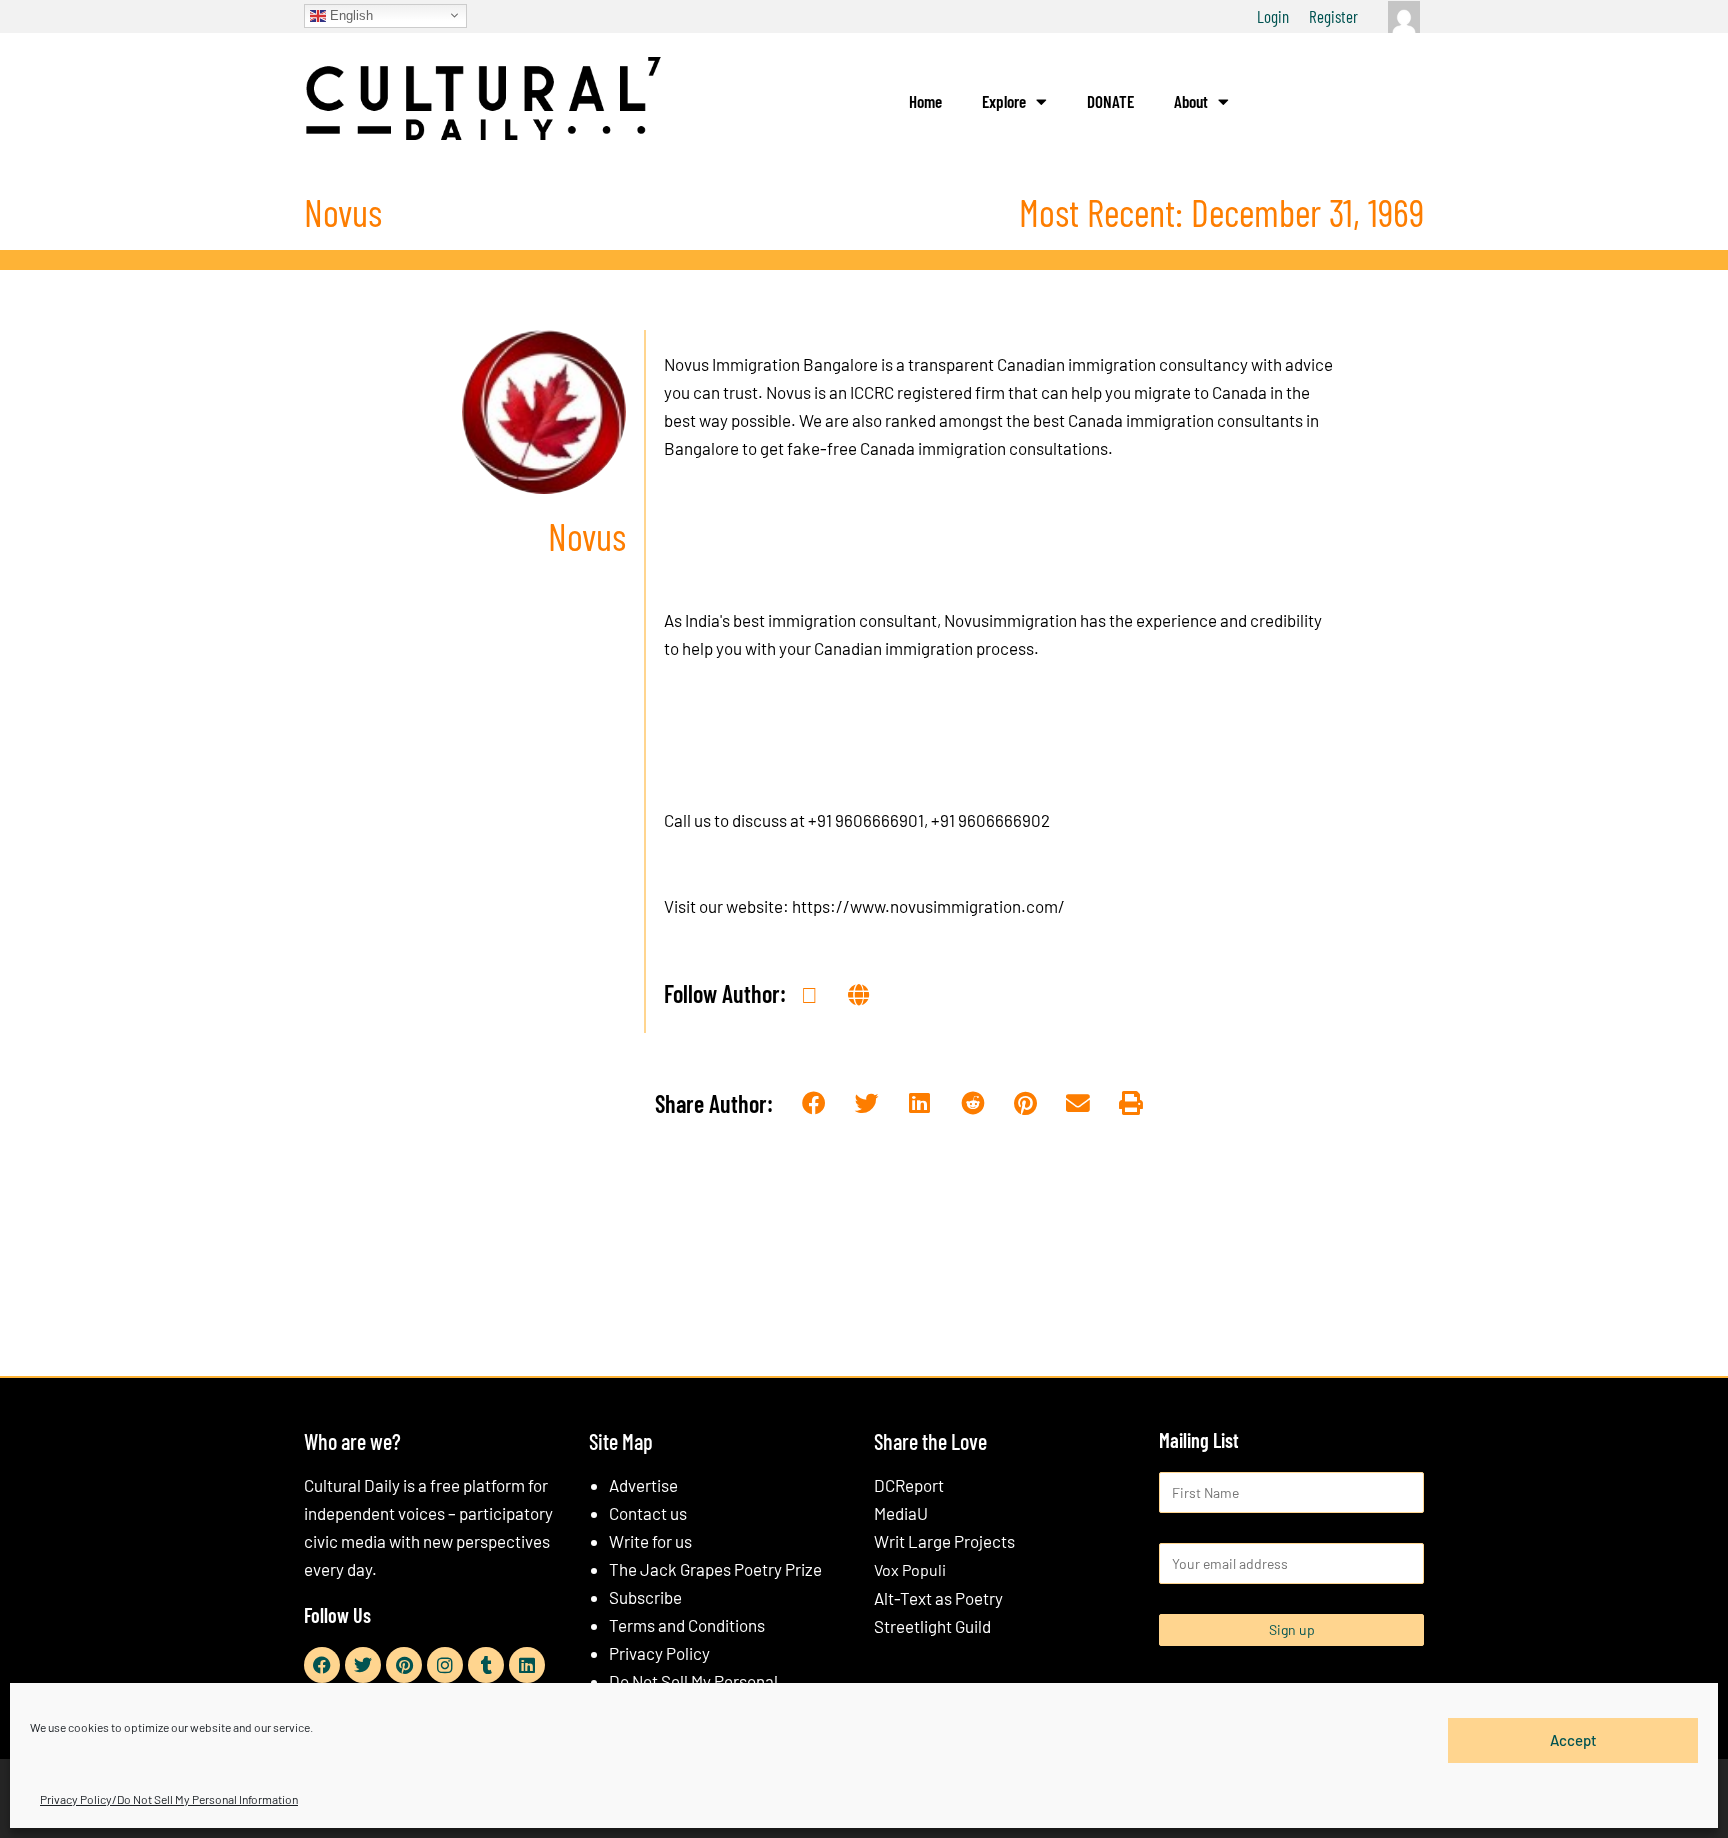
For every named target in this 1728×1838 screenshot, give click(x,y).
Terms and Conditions (687, 1625)
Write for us (650, 1541)
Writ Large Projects (944, 1541)
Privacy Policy (659, 1653)
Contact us (648, 1513)
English (349, 14)
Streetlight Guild (932, 1626)
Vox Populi (910, 1569)
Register (1333, 16)
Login (1273, 16)
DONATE (1110, 101)
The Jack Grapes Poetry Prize (715, 1569)
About (1191, 101)
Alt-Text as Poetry (938, 1598)
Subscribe (645, 1597)
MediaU (901, 1513)
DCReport (909, 1485)
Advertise (643, 1485)
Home (925, 101)
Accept (1573, 1740)
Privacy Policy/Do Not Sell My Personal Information (169, 1799)
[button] (814, 1104)
